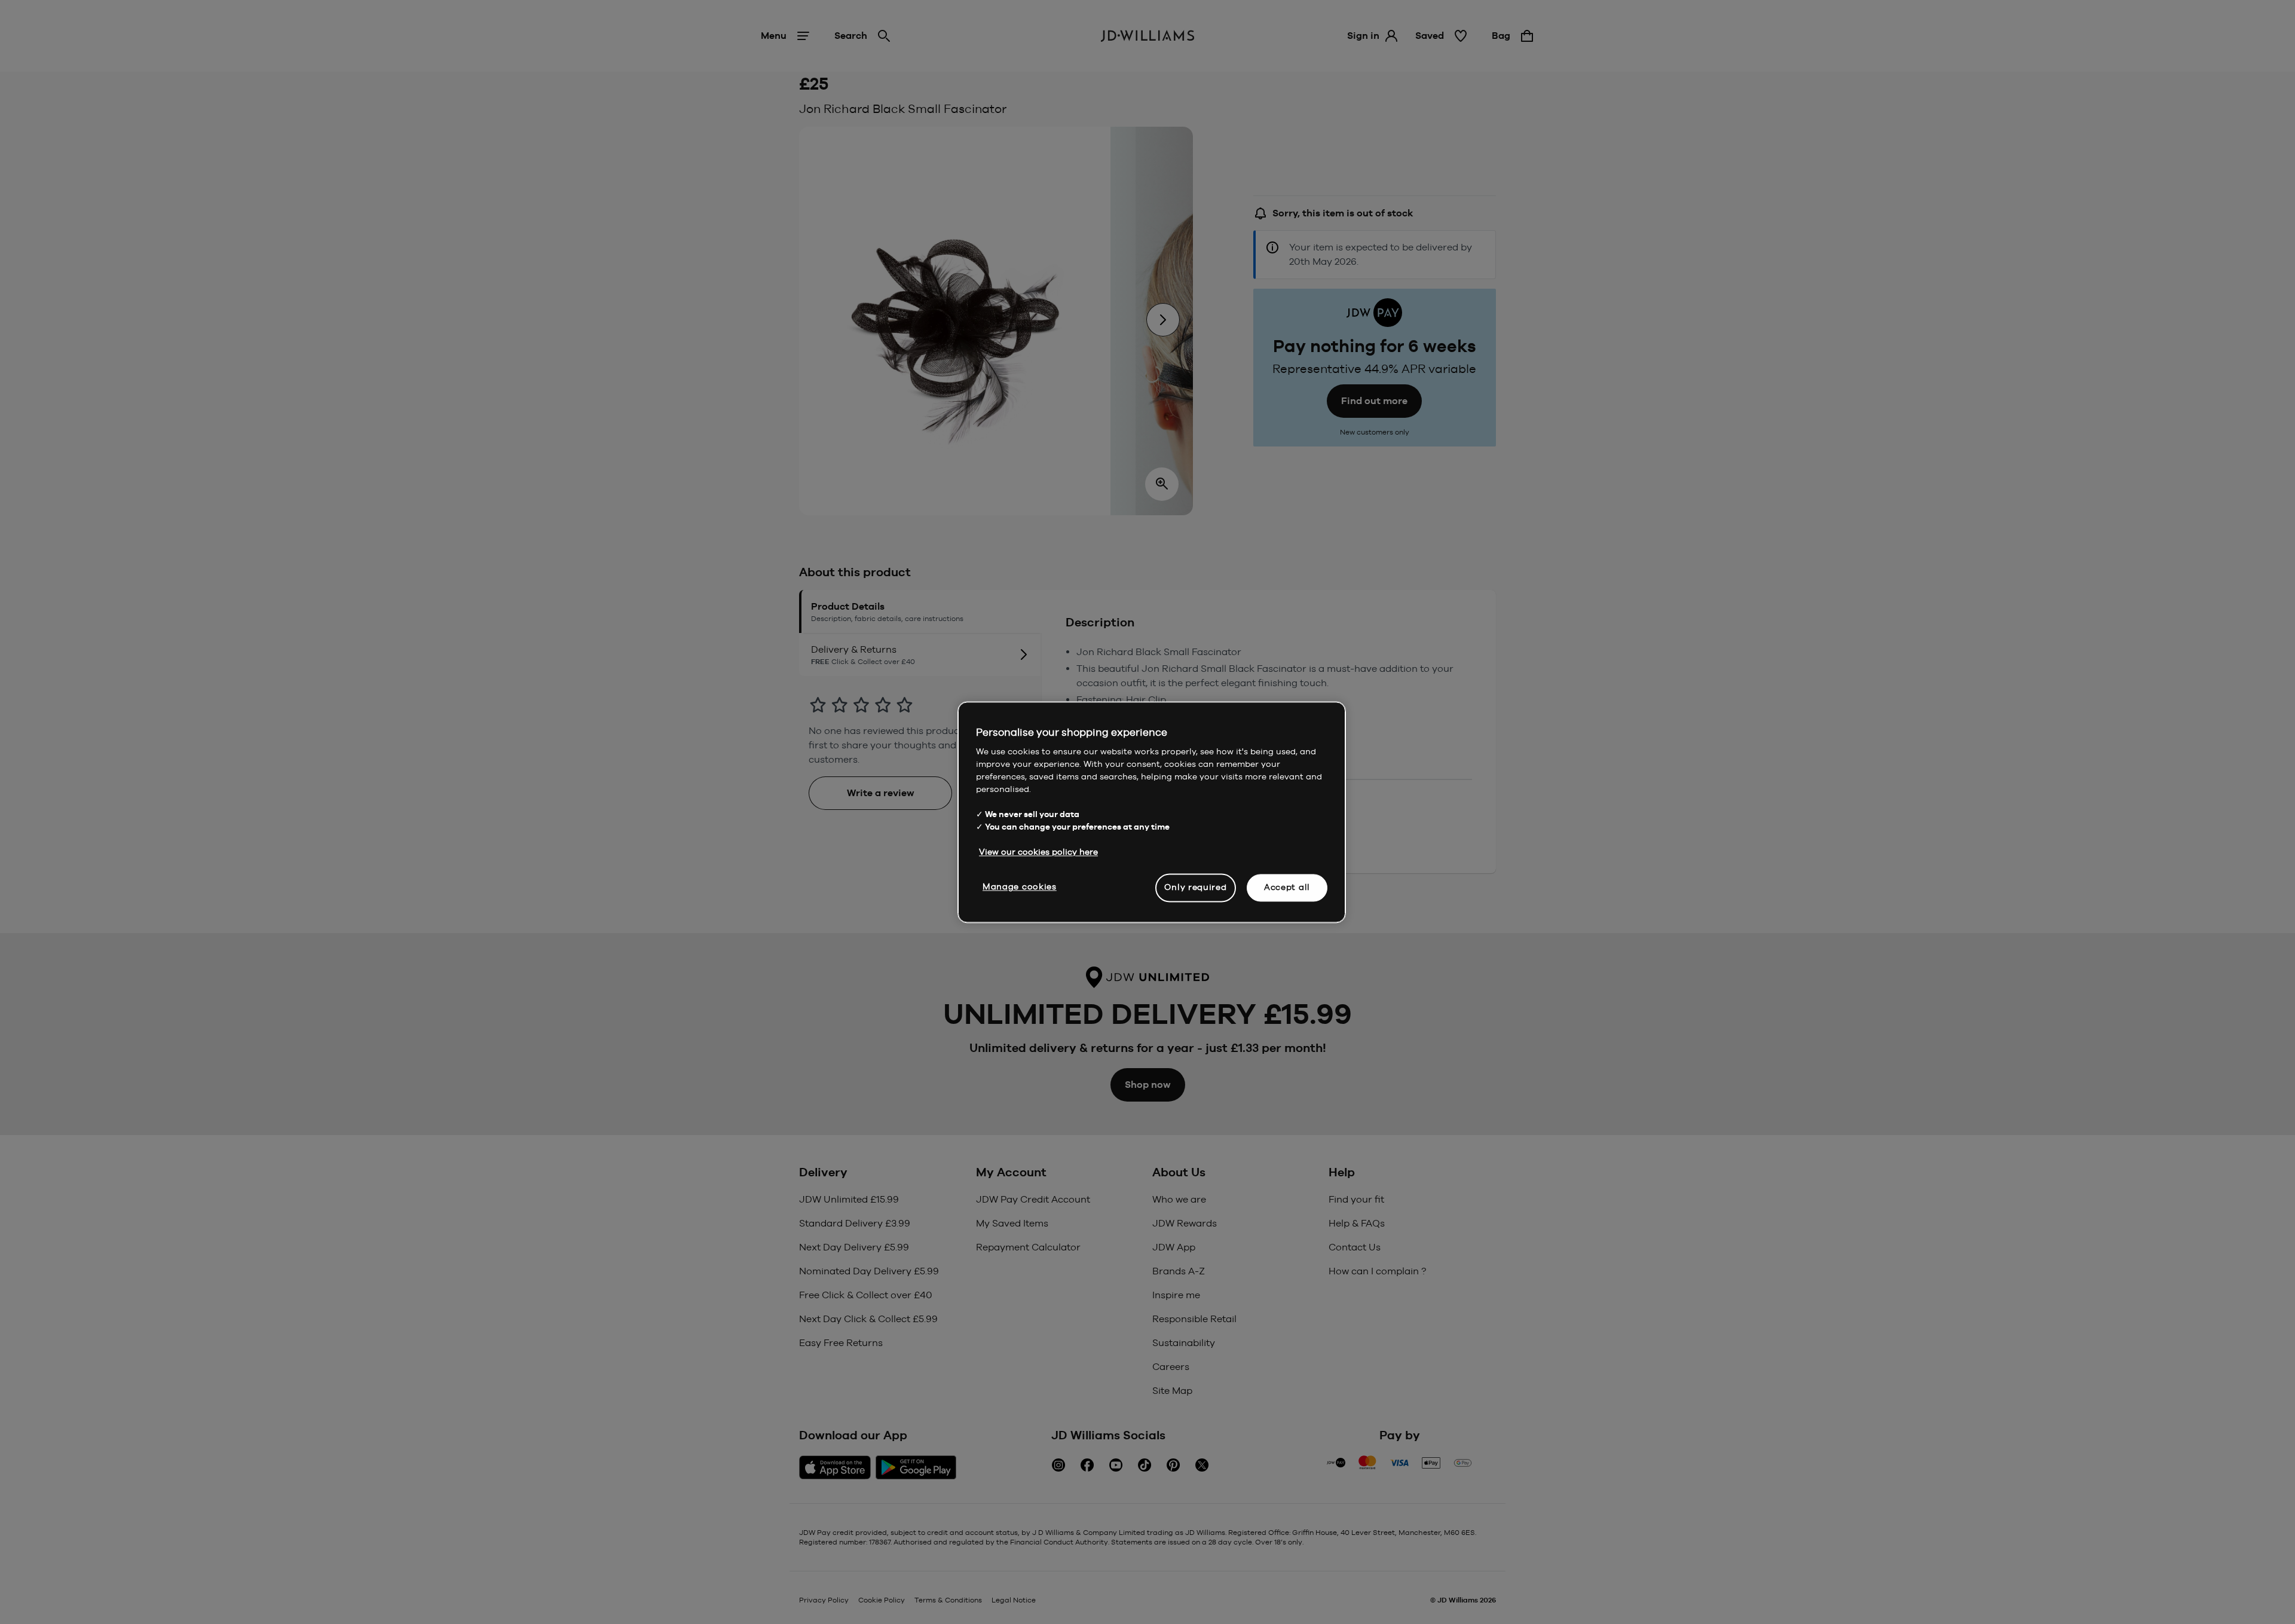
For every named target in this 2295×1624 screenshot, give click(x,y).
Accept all (1287, 887)
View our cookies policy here (1038, 852)
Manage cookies (1020, 886)
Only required (1195, 887)
